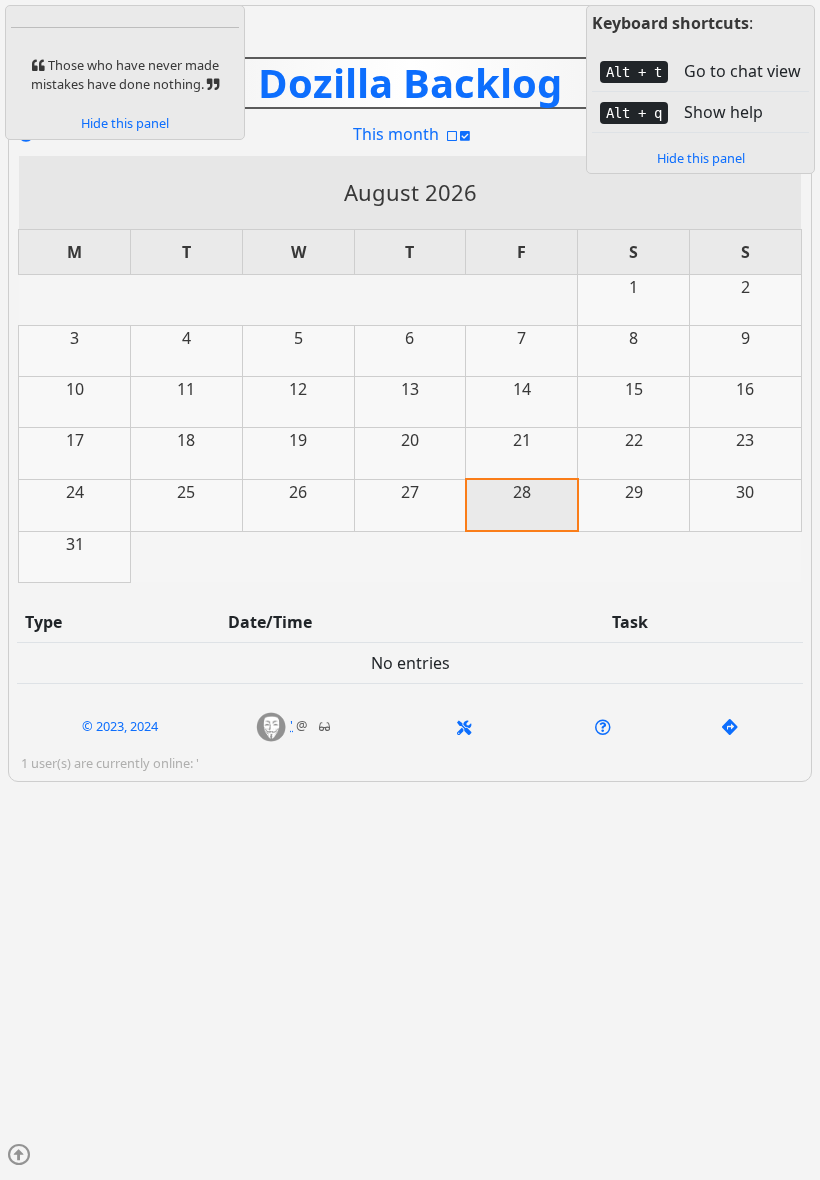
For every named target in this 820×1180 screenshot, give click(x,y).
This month (396, 134)
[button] (271, 725)
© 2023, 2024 (120, 726)
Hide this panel (701, 158)
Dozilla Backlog (410, 82)
